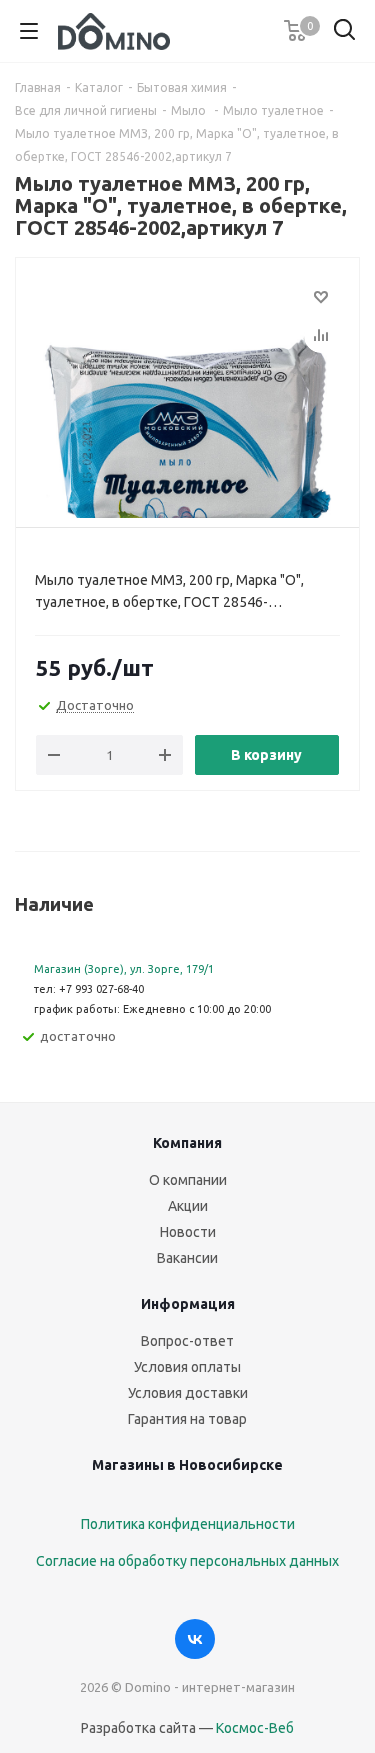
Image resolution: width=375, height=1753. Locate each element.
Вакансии (187, 1258)
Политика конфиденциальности (188, 1524)
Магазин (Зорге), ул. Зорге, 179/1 (124, 969)
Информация (188, 1304)
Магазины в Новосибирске (187, 1465)
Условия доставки (188, 1393)
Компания (187, 1143)
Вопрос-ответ (187, 1341)
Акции (188, 1206)
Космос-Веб (255, 1728)
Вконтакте (195, 1639)
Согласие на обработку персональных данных (187, 1561)
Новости (188, 1232)
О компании (188, 1180)
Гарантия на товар (187, 1419)
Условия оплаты (187, 1367)
